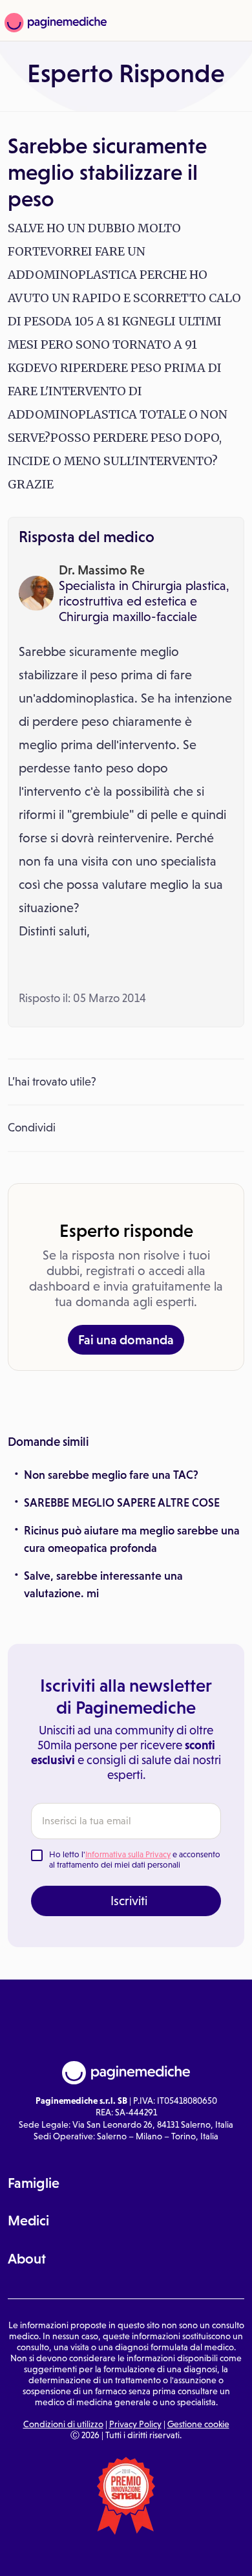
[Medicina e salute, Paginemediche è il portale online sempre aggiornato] (54, 23)
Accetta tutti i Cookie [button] (210, 2555)
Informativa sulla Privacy (128, 1854)
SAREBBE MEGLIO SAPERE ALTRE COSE (122, 1503)
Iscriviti (129, 1901)
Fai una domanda (126, 1340)
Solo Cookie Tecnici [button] (42, 2555)
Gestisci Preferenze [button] (126, 2554)
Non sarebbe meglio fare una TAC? (111, 1475)
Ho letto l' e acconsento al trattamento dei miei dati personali (135, 1860)
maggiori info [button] (53, 2509)
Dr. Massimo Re (102, 570)
